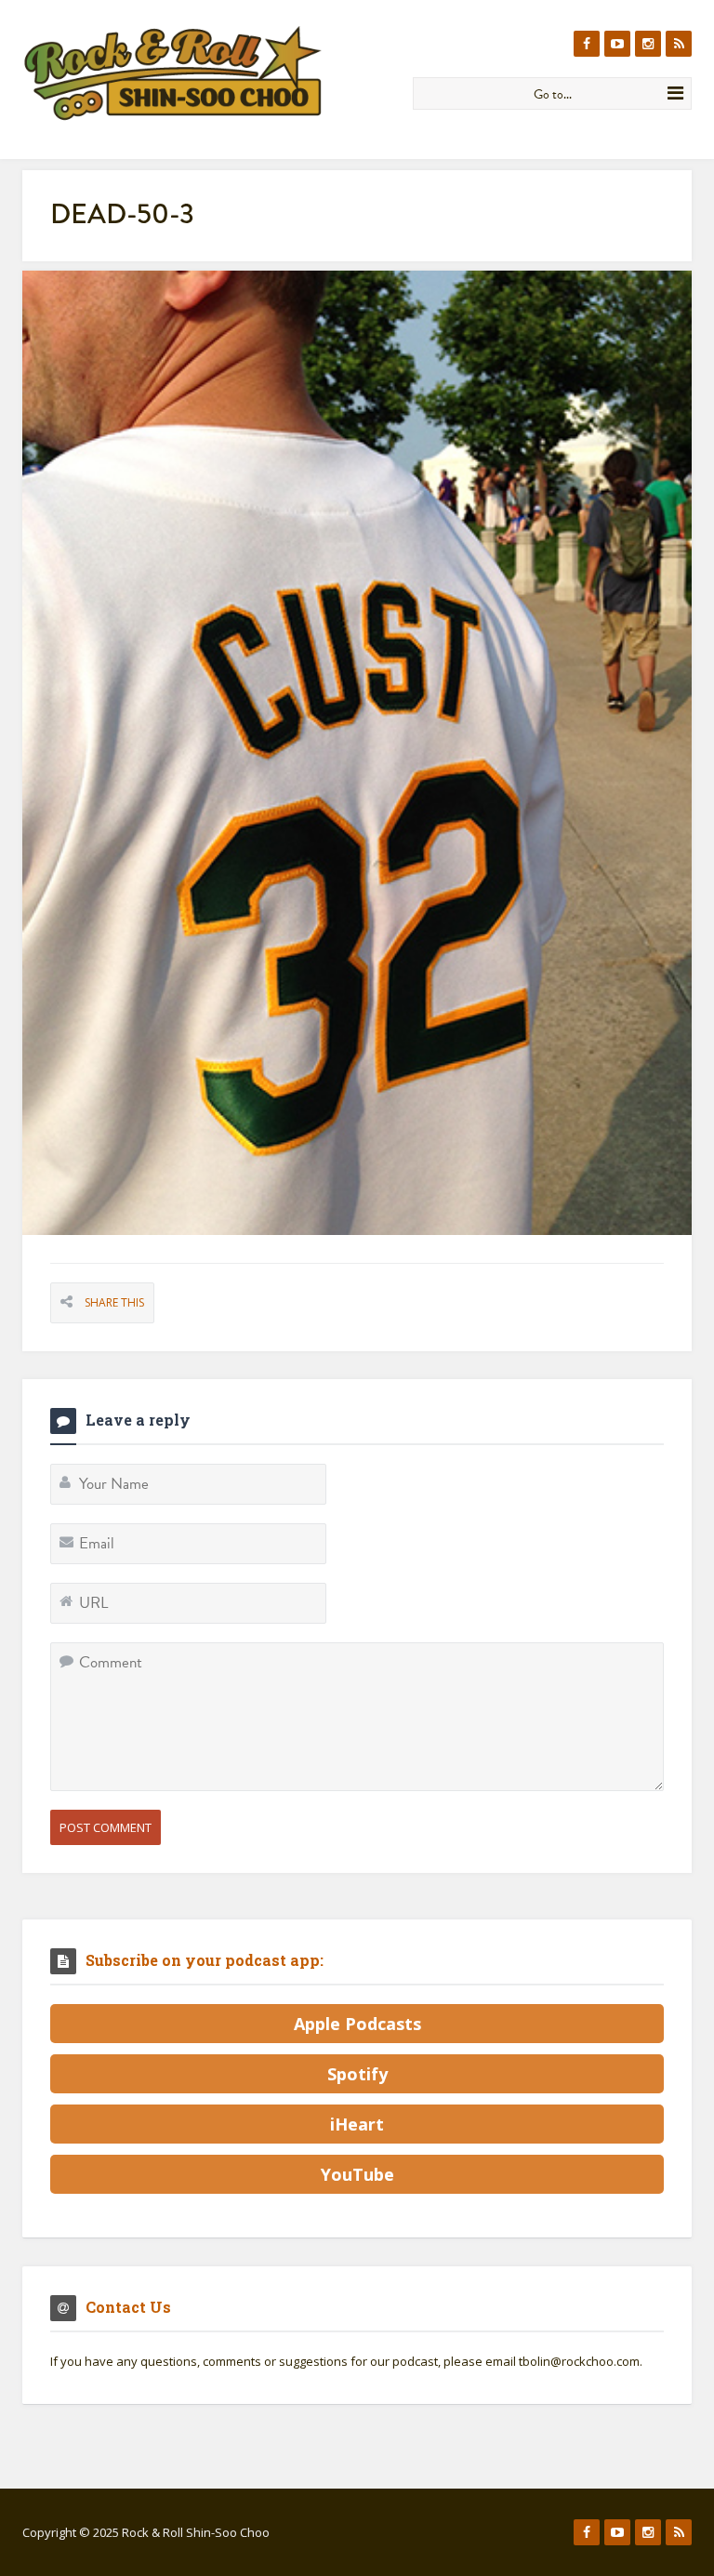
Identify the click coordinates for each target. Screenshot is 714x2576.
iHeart (357, 2124)
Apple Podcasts (357, 2024)
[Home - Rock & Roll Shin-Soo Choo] (211, 73)
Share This (114, 1302)
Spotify (357, 2074)
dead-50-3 (122, 214)
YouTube (357, 2174)
